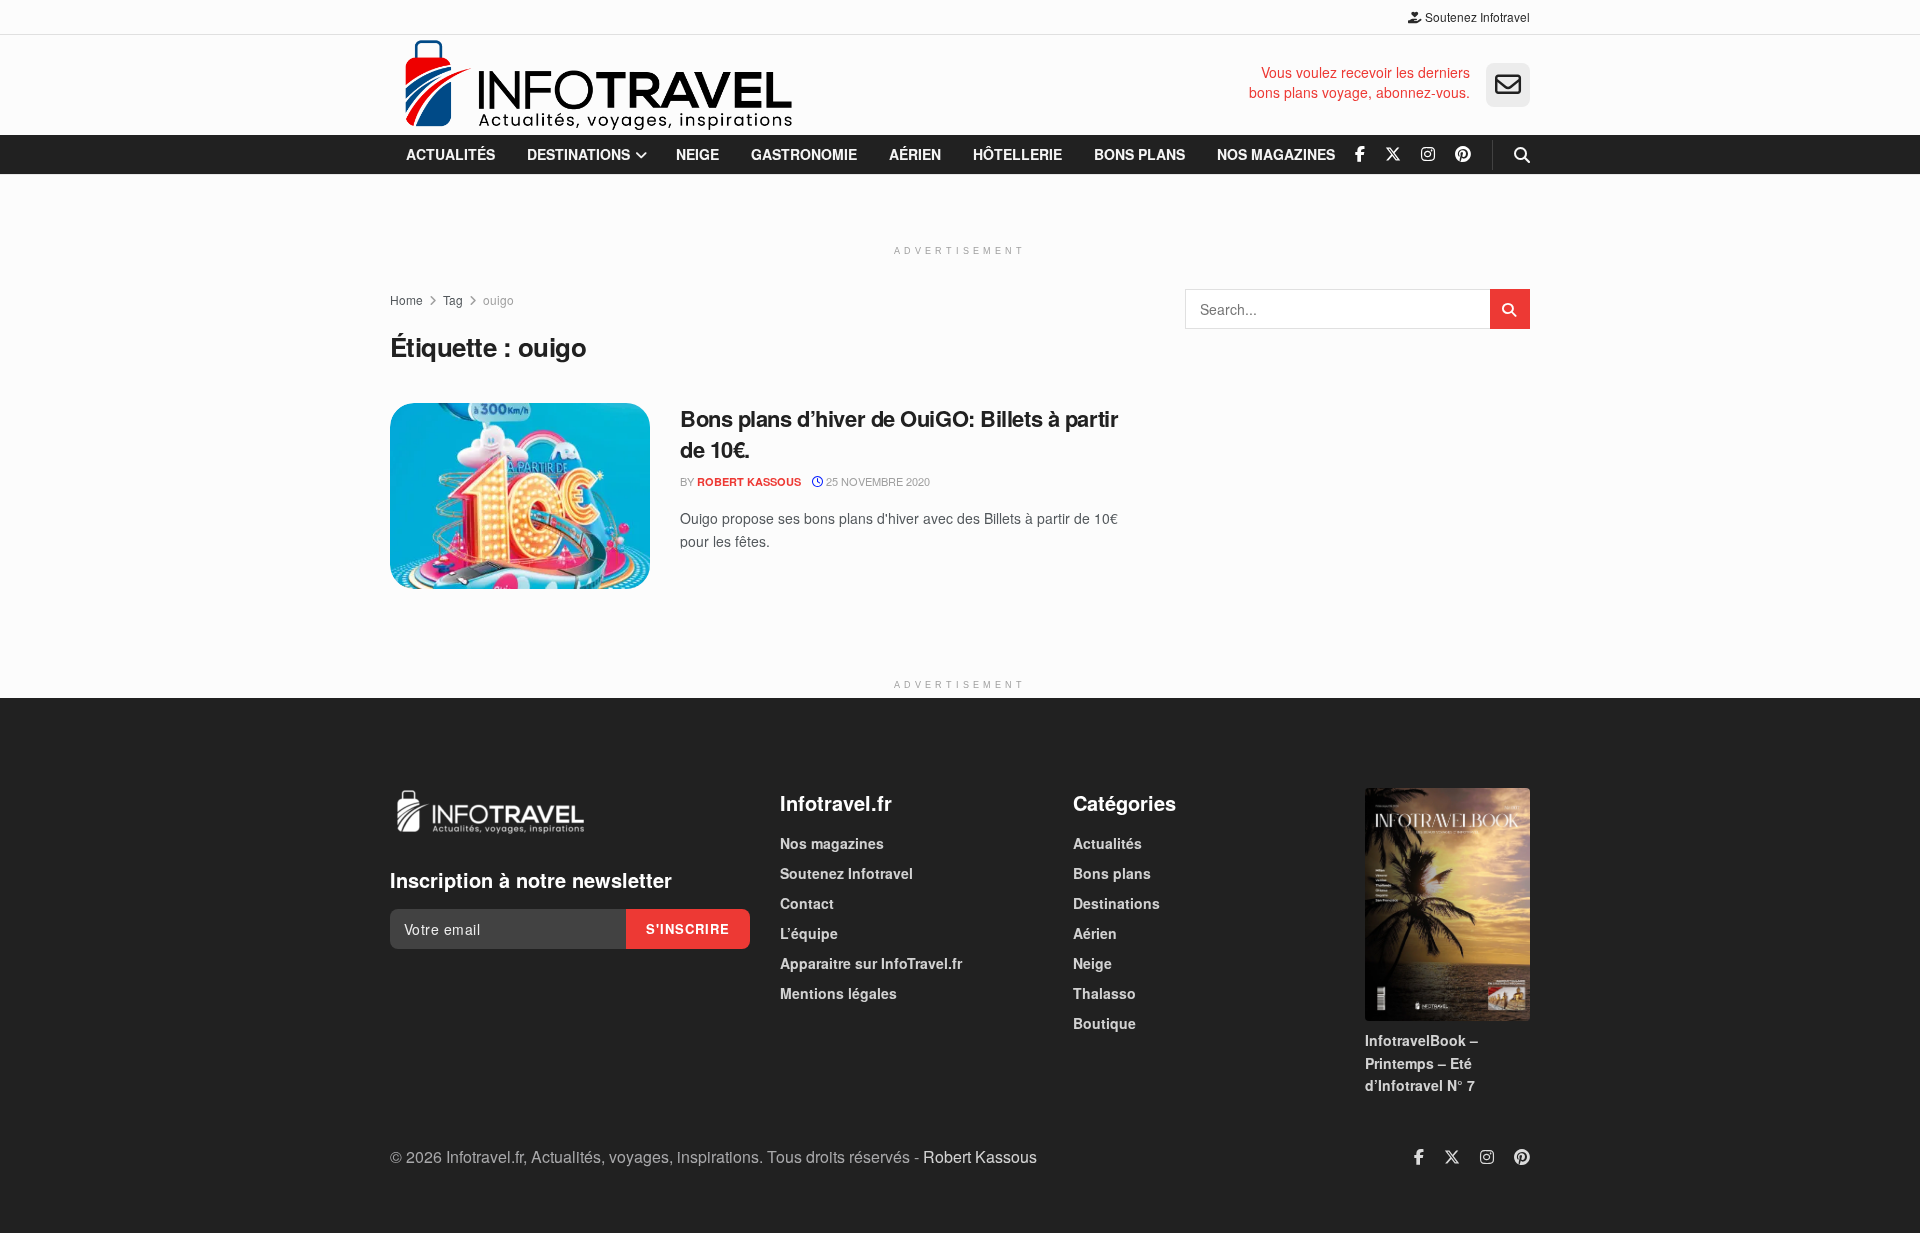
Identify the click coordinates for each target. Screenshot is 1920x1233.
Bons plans (1139, 154)
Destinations (578, 154)
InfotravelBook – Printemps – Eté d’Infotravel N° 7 (1421, 1062)
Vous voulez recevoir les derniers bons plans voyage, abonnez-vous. (1359, 82)
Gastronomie (804, 154)
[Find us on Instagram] (1428, 154)
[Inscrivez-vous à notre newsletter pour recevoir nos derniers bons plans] (1508, 85)
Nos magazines (1276, 154)
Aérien (915, 154)
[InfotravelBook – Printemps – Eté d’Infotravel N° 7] (1447, 904)
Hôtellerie (1017, 154)
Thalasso (1104, 993)
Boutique (1104, 1023)
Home (406, 299)
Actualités (450, 154)
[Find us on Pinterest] (1463, 154)
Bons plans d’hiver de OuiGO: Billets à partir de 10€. (899, 433)
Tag (453, 299)
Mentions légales (838, 993)
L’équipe (809, 933)
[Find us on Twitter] (1393, 154)
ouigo (498, 299)
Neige (697, 154)
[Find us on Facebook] (1360, 154)
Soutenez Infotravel (1476, 16)
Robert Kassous (749, 481)
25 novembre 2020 (876, 481)
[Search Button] (1522, 154)
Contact (807, 903)
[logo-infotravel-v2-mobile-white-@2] (490, 812)
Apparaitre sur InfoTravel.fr (871, 963)
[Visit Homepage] (597, 85)
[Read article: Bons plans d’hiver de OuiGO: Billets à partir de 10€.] (520, 496)
